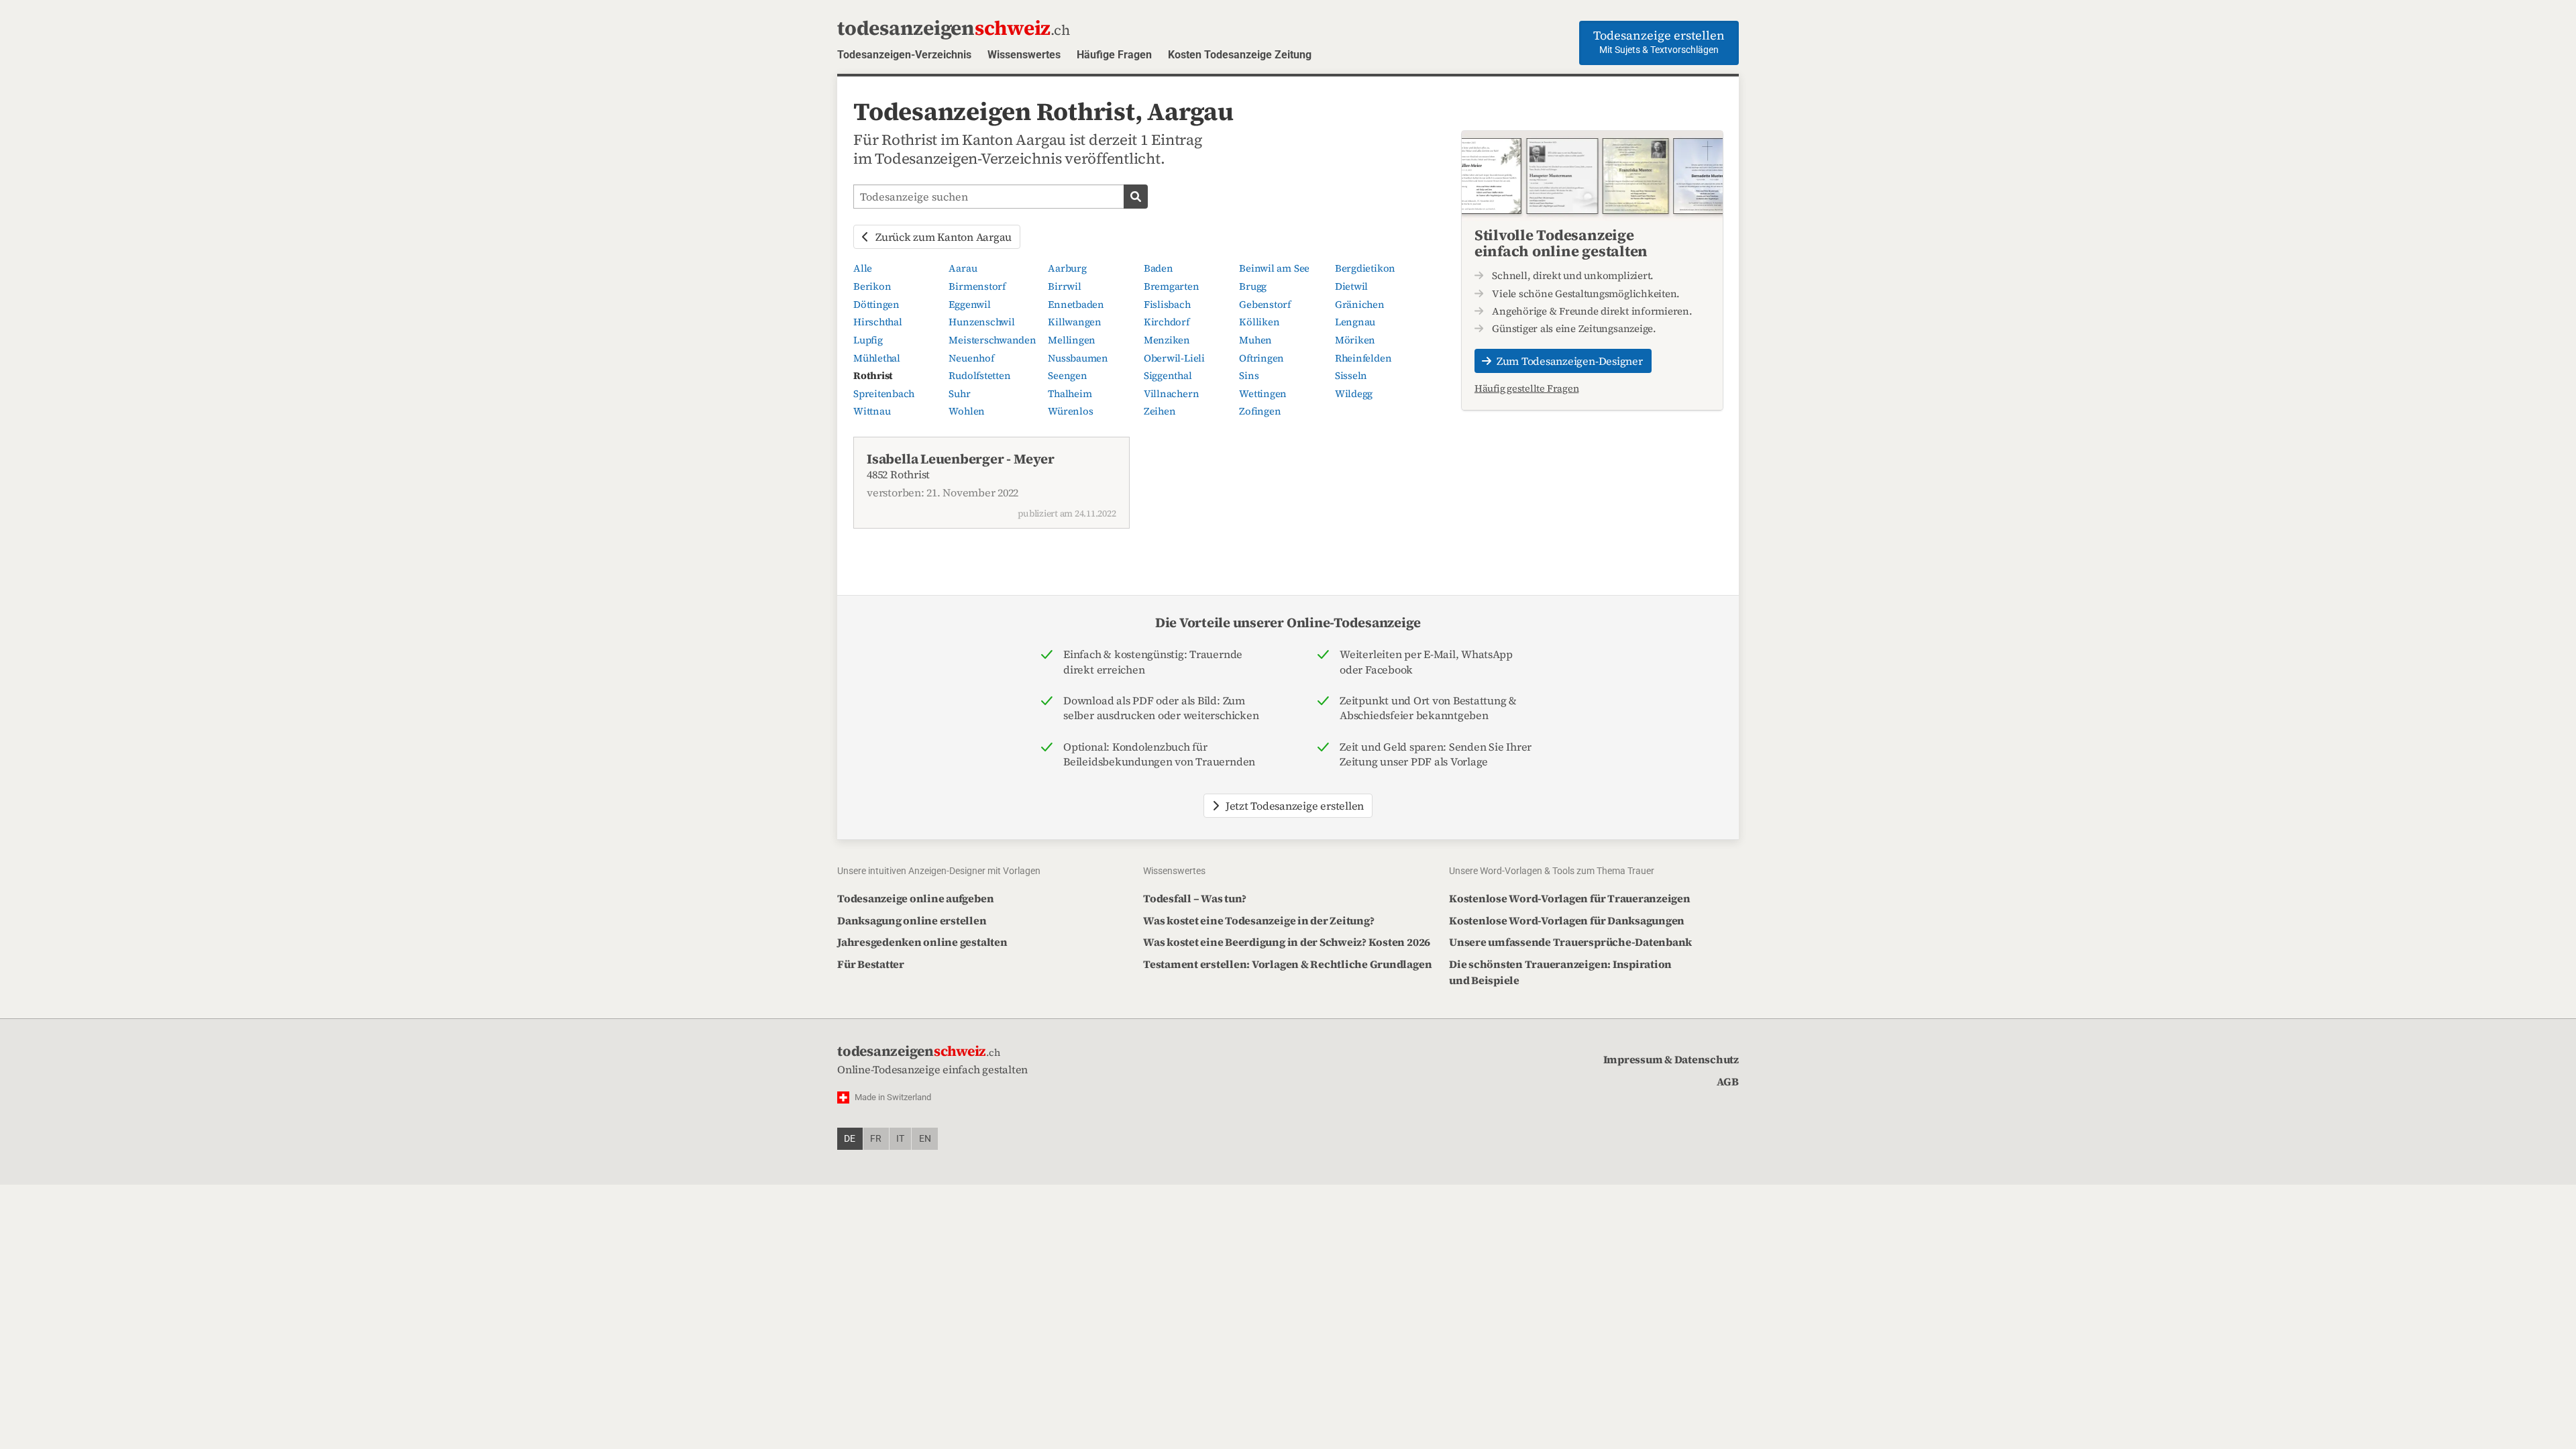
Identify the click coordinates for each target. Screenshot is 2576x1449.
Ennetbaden (1076, 305)
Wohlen (967, 411)
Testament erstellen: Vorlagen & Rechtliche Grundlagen (1287, 964)
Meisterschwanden (992, 340)
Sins (1249, 376)
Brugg (1253, 286)
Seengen (1067, 376)
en (925, 1139)
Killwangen (1075, 322)
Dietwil (1351, 286)
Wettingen (1263, 394)
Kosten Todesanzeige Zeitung (1240, 55)
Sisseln (1351, 376)
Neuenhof (971, 358)
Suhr (959, 394)
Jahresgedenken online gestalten (922, 942)
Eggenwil (969, 305)
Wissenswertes (1024, 55)
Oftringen (1262, 358)
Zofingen (1260, 411)
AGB (1728, 1081)
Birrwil (1064, 286)
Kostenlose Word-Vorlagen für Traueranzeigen (1570, 898)
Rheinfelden (1363, 358)
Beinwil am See (1274, 268)
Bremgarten (1172, 286)
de (850, 1139)
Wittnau (872, 411)
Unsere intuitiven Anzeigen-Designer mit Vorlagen (939, 871)
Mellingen (1072, 340)
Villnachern (1171, 394)
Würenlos (1070, 411)
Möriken (1355, 340)
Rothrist (873, 376)
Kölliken (1259, 322)
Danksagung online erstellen (912, 920)
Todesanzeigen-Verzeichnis (904, 55)
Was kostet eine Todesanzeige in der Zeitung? (1258, 920)
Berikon (872, 286)
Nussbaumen (1078, 358)
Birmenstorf (977, 286)
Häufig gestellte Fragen (1526, 388)
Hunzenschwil (981, 322)
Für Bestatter (871, 964)
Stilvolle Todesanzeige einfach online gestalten (1561, 243)
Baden (1159, 268)
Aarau (963, 268)
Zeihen (1160, 411)
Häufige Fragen (1114, 55)
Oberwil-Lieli (1174, 358)
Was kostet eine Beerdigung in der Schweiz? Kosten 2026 (1287, 942)
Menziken (1167, 340)
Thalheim (1070, 394)
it (900, 1139)
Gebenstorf (1265, 305)
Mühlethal (877, 358)
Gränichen (1360, 305)
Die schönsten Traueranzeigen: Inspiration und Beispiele (1560, 972)
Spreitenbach (884, 394)
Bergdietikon (1365, 268)
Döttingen (876, 305)
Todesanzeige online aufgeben (915, 898)
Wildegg (1354, 394)
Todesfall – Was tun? (1195, 898)
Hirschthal (878, 322)
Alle (863, 268)
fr (876, 1139)
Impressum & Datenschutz (1671, 1059)
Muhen (1255, 340)
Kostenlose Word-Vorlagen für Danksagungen (1567, 920)
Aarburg (1067, 268)
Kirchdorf (1167, 322)
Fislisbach (1167, 305)
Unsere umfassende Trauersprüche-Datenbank (1570, 942)
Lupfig (868, 340)
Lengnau (1355, 322)
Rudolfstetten (979, 376)
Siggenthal (1168, 376)
